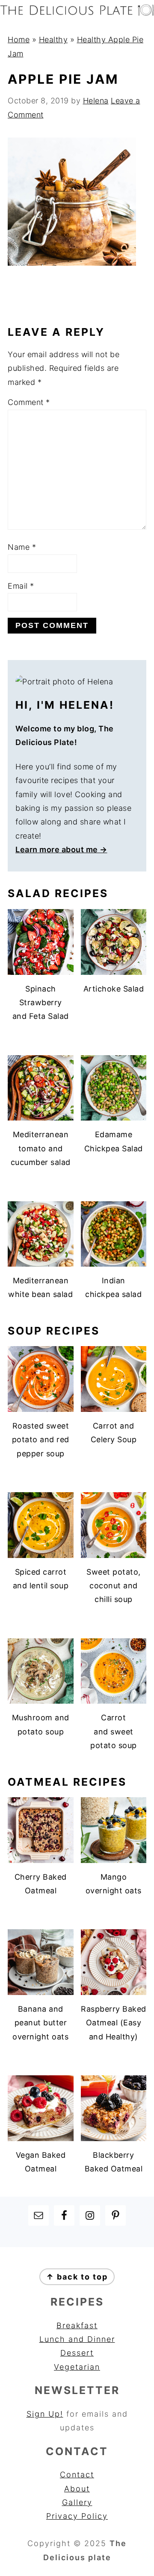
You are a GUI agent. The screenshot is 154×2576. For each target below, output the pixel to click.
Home (19, 40)
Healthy (53, 40)
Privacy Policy (77, 2516)
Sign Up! (45, 2414)
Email (21, 586)
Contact (77, 2475)
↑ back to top (77, 2277)
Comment (29, 402)
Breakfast (77, 2325)
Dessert (77, 2353)
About (77, 2489)
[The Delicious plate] (77, 13)
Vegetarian (77, 2367)
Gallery (77, 2502)
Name (22, 547)
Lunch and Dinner (77, 2339)
